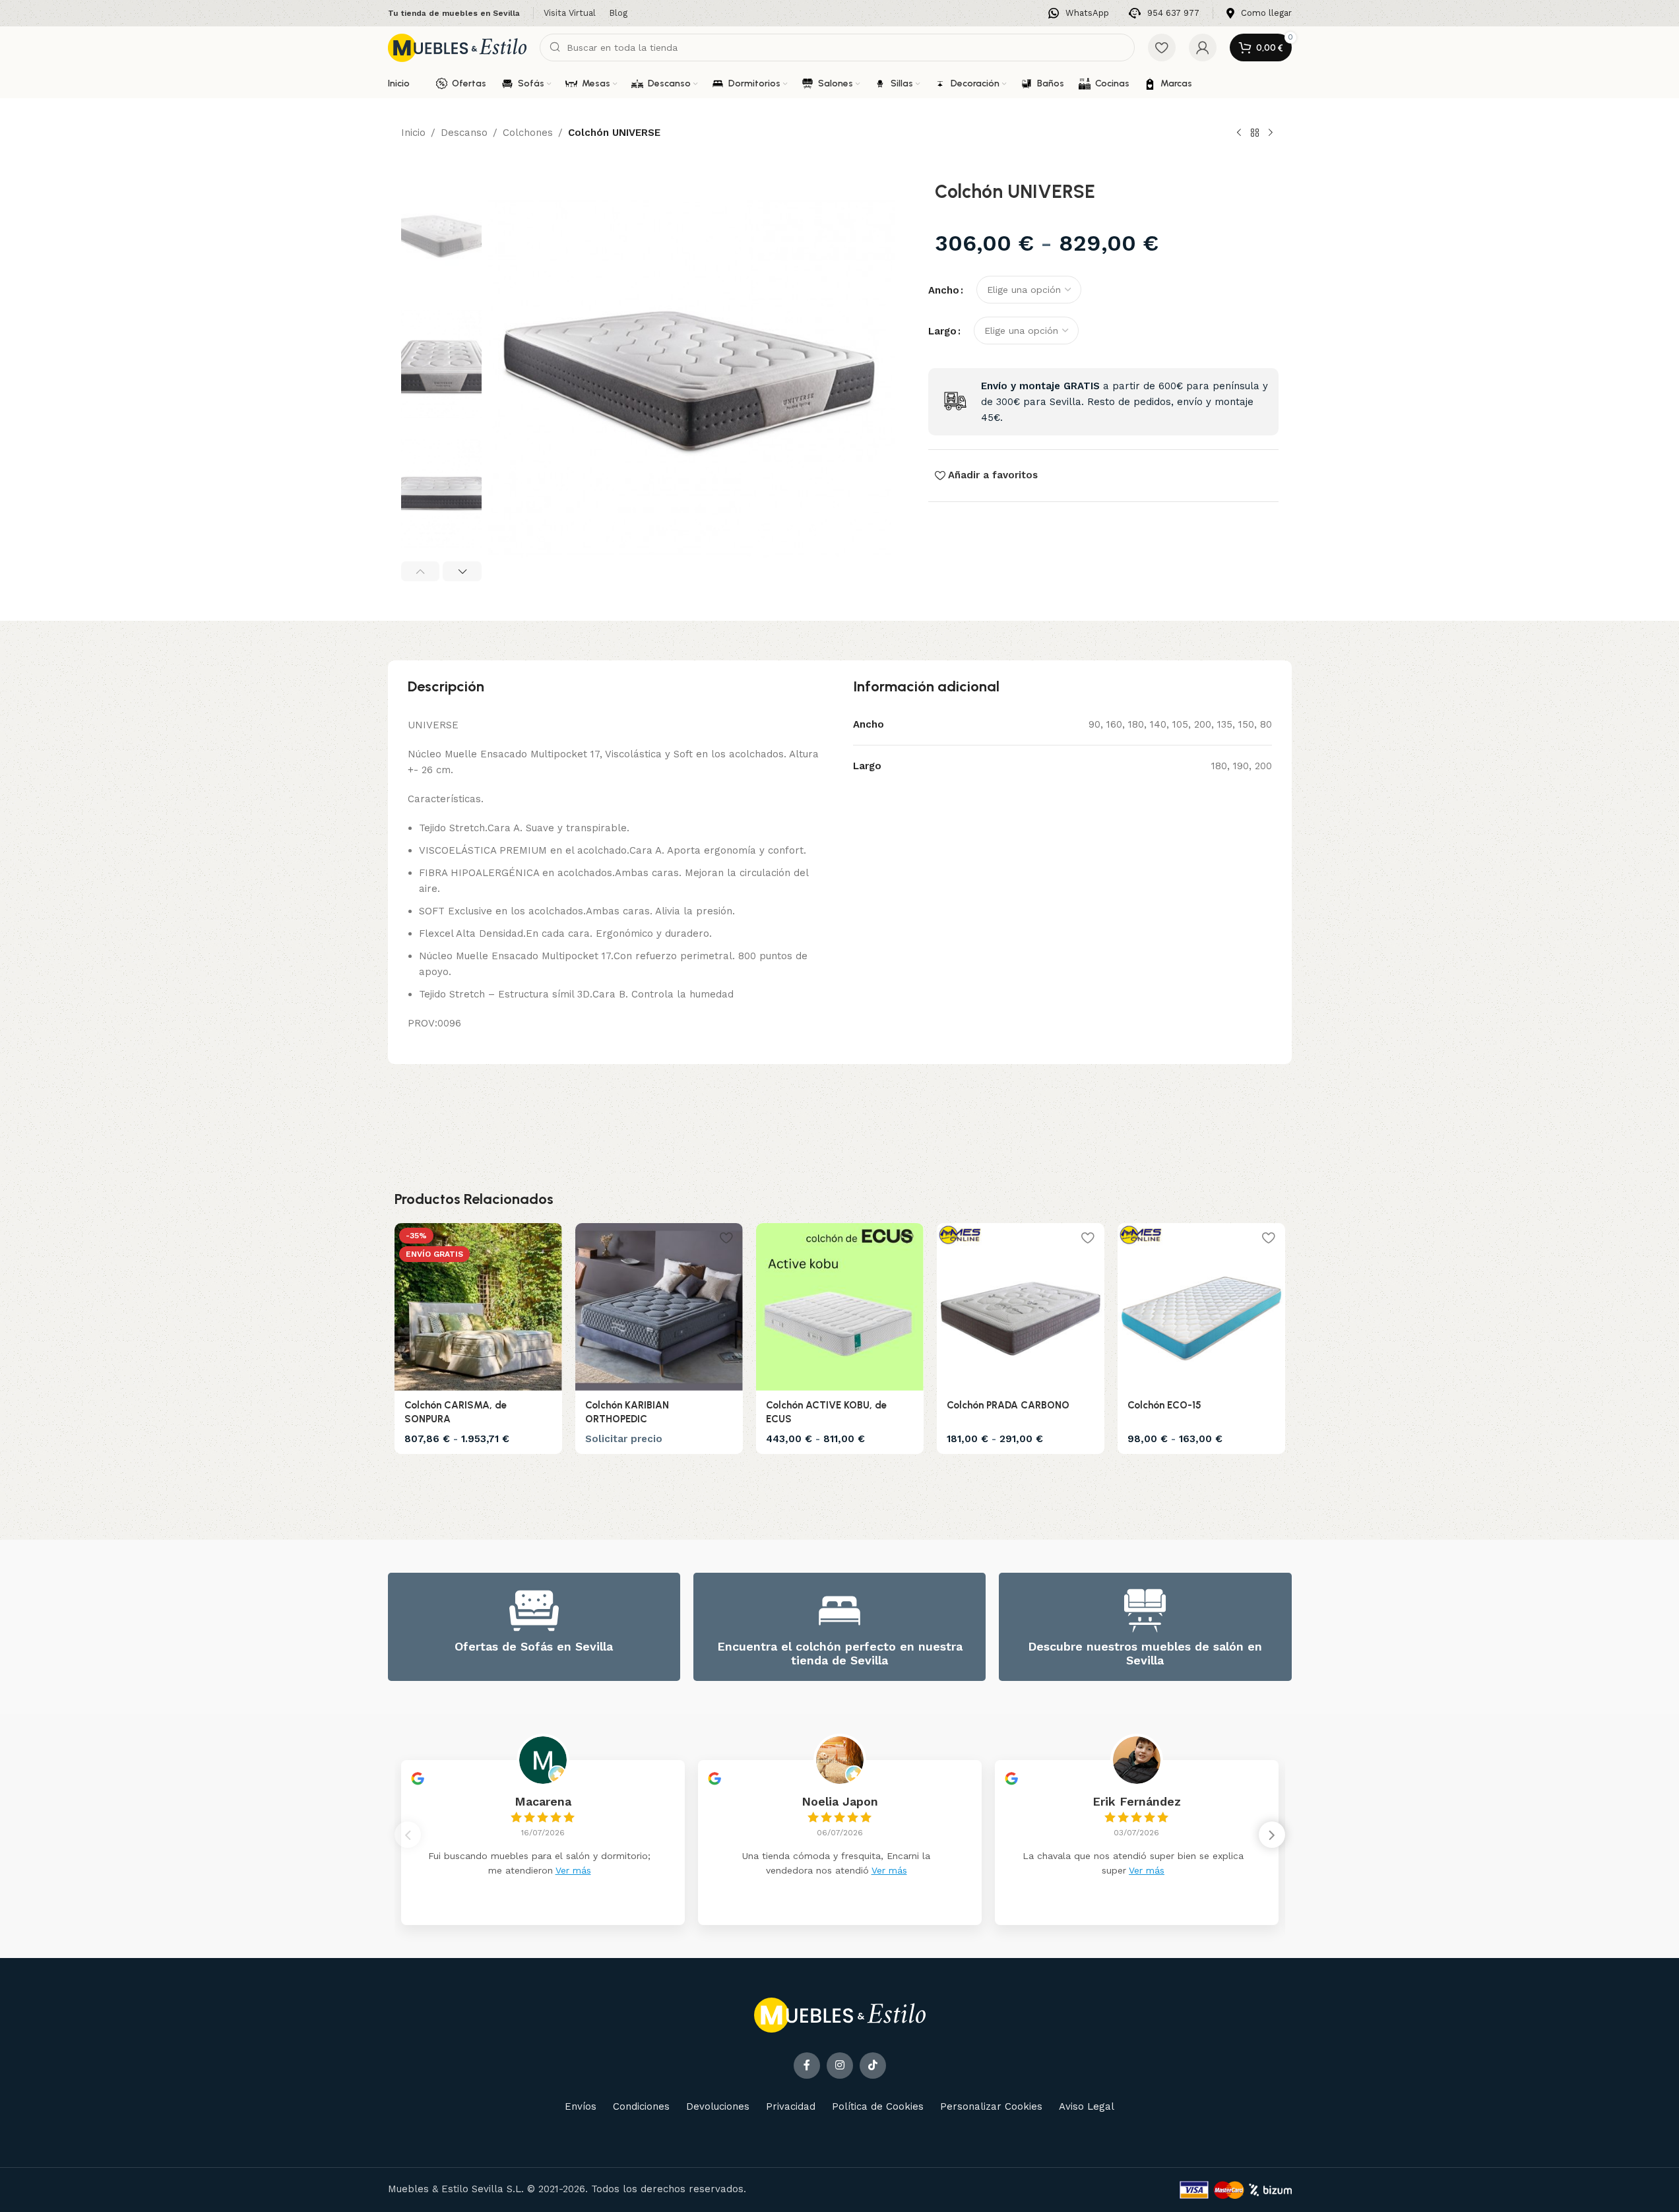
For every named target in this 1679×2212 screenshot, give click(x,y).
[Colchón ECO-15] (1201, 1307)
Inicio (413, 133)
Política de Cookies (878, 2106)
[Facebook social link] (807, 2066)
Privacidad (791, 2106)
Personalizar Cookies (991, 2106)
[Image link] (840, 2014)
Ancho (944, 290)
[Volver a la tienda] (1255, 133)
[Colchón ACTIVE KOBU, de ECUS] (840, 1307)
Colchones (528, 133)
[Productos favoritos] (1162, 47)
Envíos (581, 2106)
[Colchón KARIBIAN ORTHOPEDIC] (659, 1307)
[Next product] (1271, 133)
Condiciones (641, 2106)
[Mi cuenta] (1203, 47)
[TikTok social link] (873, 2066)
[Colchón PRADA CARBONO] (1021, 1307)
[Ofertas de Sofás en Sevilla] (534, 1611)
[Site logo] (457, 47)
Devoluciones (718, 2106)
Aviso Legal (1087, 2106)
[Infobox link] (1079, 14)
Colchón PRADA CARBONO (1008, 1405)
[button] (421, 571)
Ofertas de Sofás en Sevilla (534, 1646)
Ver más (573, 1870)
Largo (942, 331)
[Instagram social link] (840, 2066)
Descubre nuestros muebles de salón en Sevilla (1145, 1654)
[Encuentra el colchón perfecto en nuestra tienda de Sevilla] (839, 1611)
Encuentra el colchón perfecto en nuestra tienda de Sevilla (840, 1654)
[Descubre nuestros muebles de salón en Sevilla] (1145, 1611)
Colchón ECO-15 (1164, 1405)
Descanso (464, 133)
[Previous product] (1239, 133)
